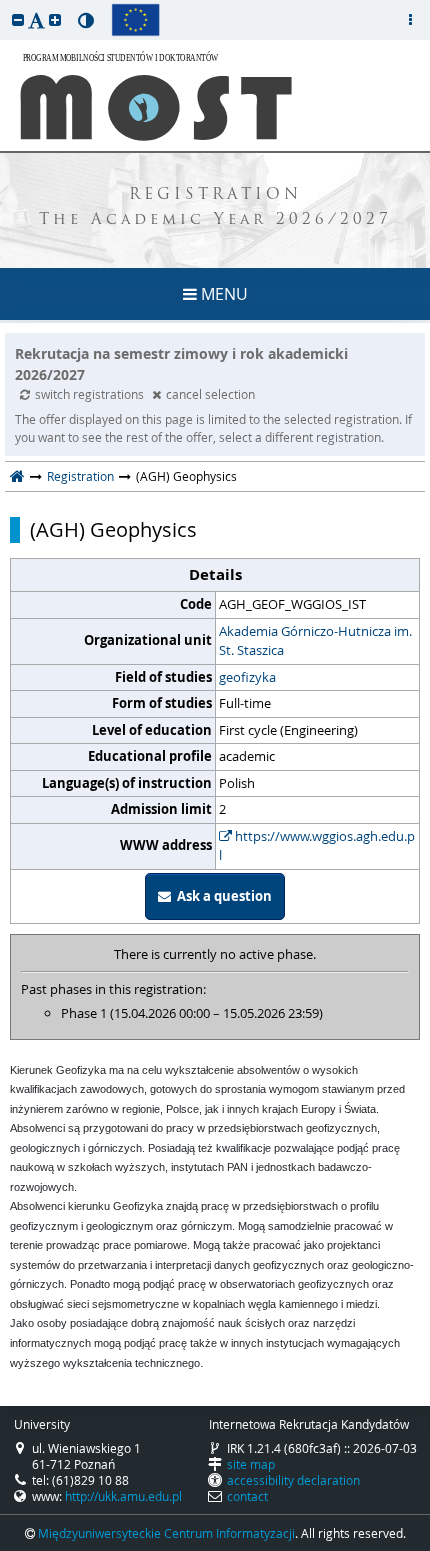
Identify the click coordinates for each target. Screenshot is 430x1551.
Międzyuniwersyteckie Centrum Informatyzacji (166, 1533)
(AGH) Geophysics (113, 530)
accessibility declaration (293, 1480)
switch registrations (91, 394)
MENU (222, 294)
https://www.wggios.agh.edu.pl (317, 846)
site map (251, 1464)
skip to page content (5, 5)
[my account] (410, 20)
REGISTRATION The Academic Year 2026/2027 (215, 208)
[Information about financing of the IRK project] (135, 20)
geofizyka (247, 677)
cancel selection (210, 394)
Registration (80, 476)
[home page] (17, 476)
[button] (18, 19)
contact (247, 1496)
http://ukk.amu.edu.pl (123, 1496)
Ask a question (221, 896)
